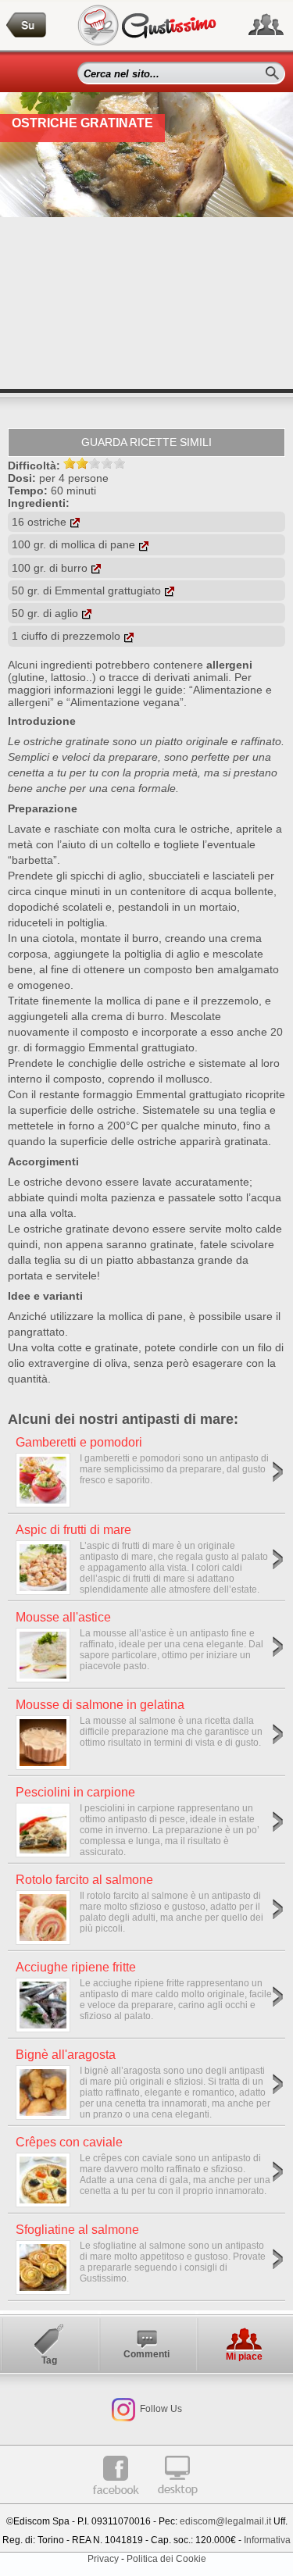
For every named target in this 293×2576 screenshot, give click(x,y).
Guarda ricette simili (146, 442)
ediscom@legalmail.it (225, 2521)
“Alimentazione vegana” (125, 702)
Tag (49, 2360)
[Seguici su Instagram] (123, 2409)
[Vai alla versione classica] (177, 2501)
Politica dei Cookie (166, 2559)
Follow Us (160, 2409)
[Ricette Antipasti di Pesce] (27, 25)
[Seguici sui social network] (266, 25)
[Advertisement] (146, 303)
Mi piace (244, 2357)
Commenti (146, 2354)
